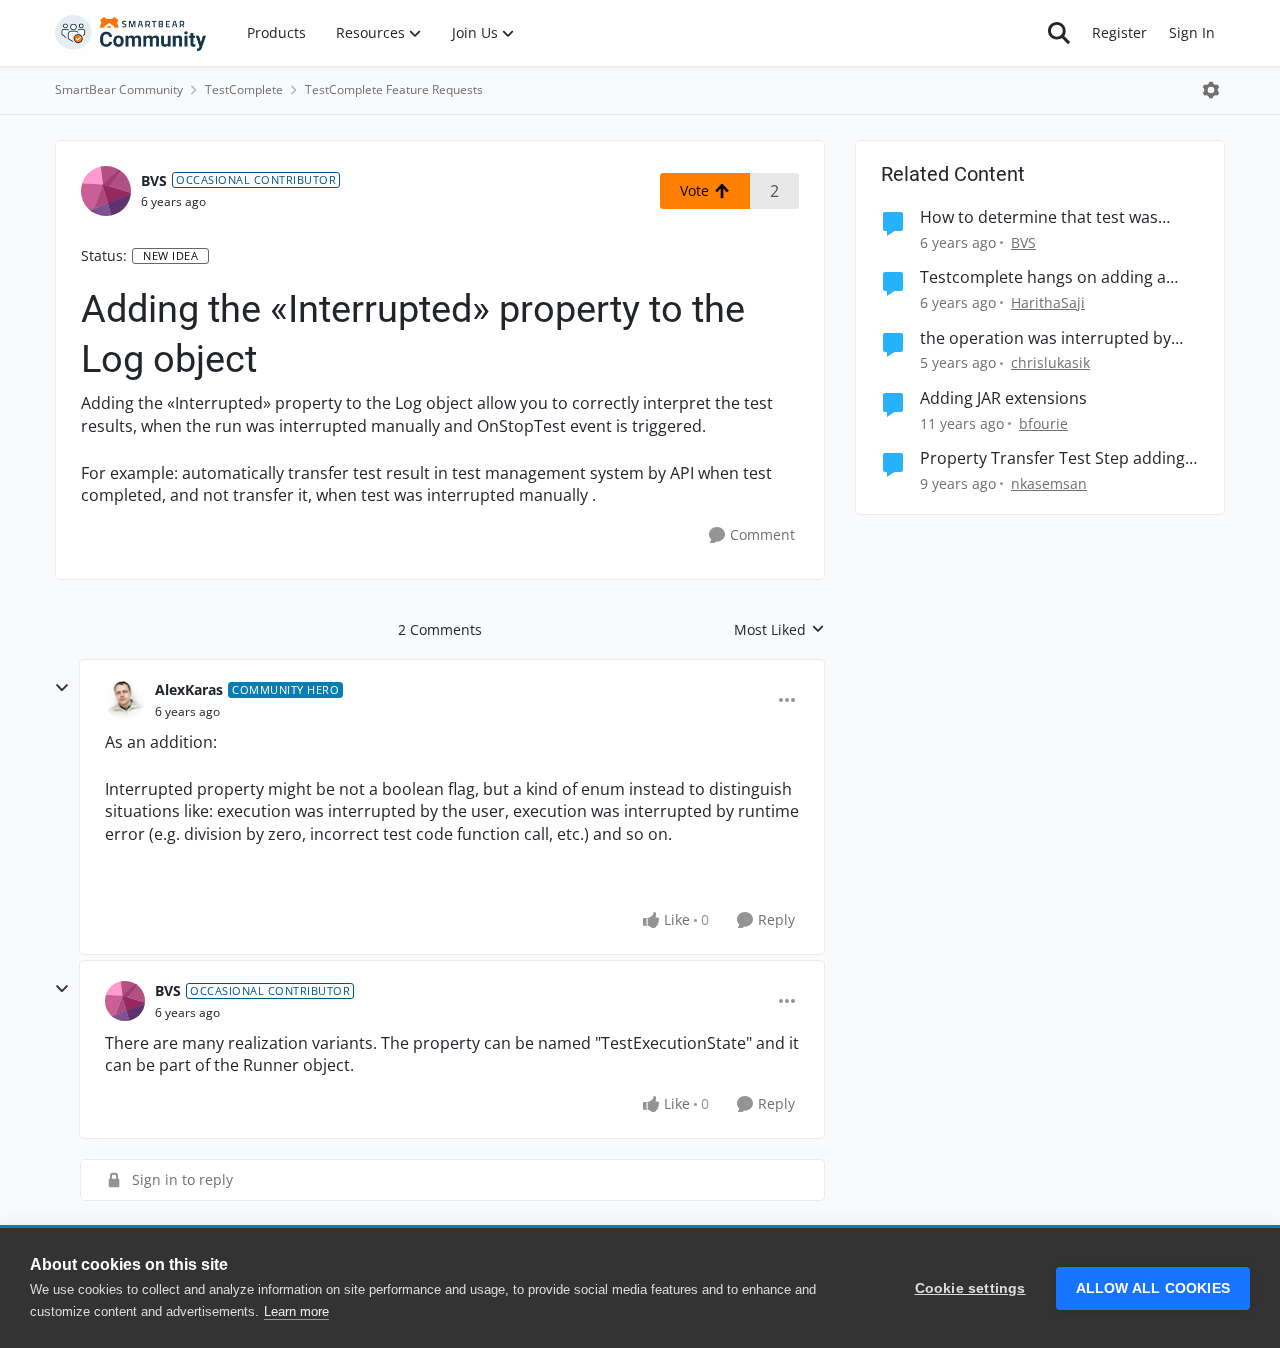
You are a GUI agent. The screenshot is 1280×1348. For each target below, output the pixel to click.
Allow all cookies (1153, 1288)
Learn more (296, 1311)
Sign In (1192, 32)
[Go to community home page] (131, 33)
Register (1119, 32)
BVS (154, 180)
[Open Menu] (1211, 90)
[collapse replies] (62, 688)
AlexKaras (189, 689)
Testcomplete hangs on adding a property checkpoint (1043, 277)
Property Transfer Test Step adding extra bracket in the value (1052, 458)
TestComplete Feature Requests (394, 89)
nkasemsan (1049, 483)
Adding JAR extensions (1003, 398)
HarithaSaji (1048, 302)
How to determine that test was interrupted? (1039, 217)
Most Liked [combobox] (779, 630)
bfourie (1043, 423)
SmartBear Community (119, 89)
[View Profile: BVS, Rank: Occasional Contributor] (106, 191)
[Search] (1059, 33)
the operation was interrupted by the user (1045, 338)
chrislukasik (1050, 362)
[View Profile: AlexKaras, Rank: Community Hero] (125, 700)
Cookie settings (970, 1288)
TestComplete (244, 89)
